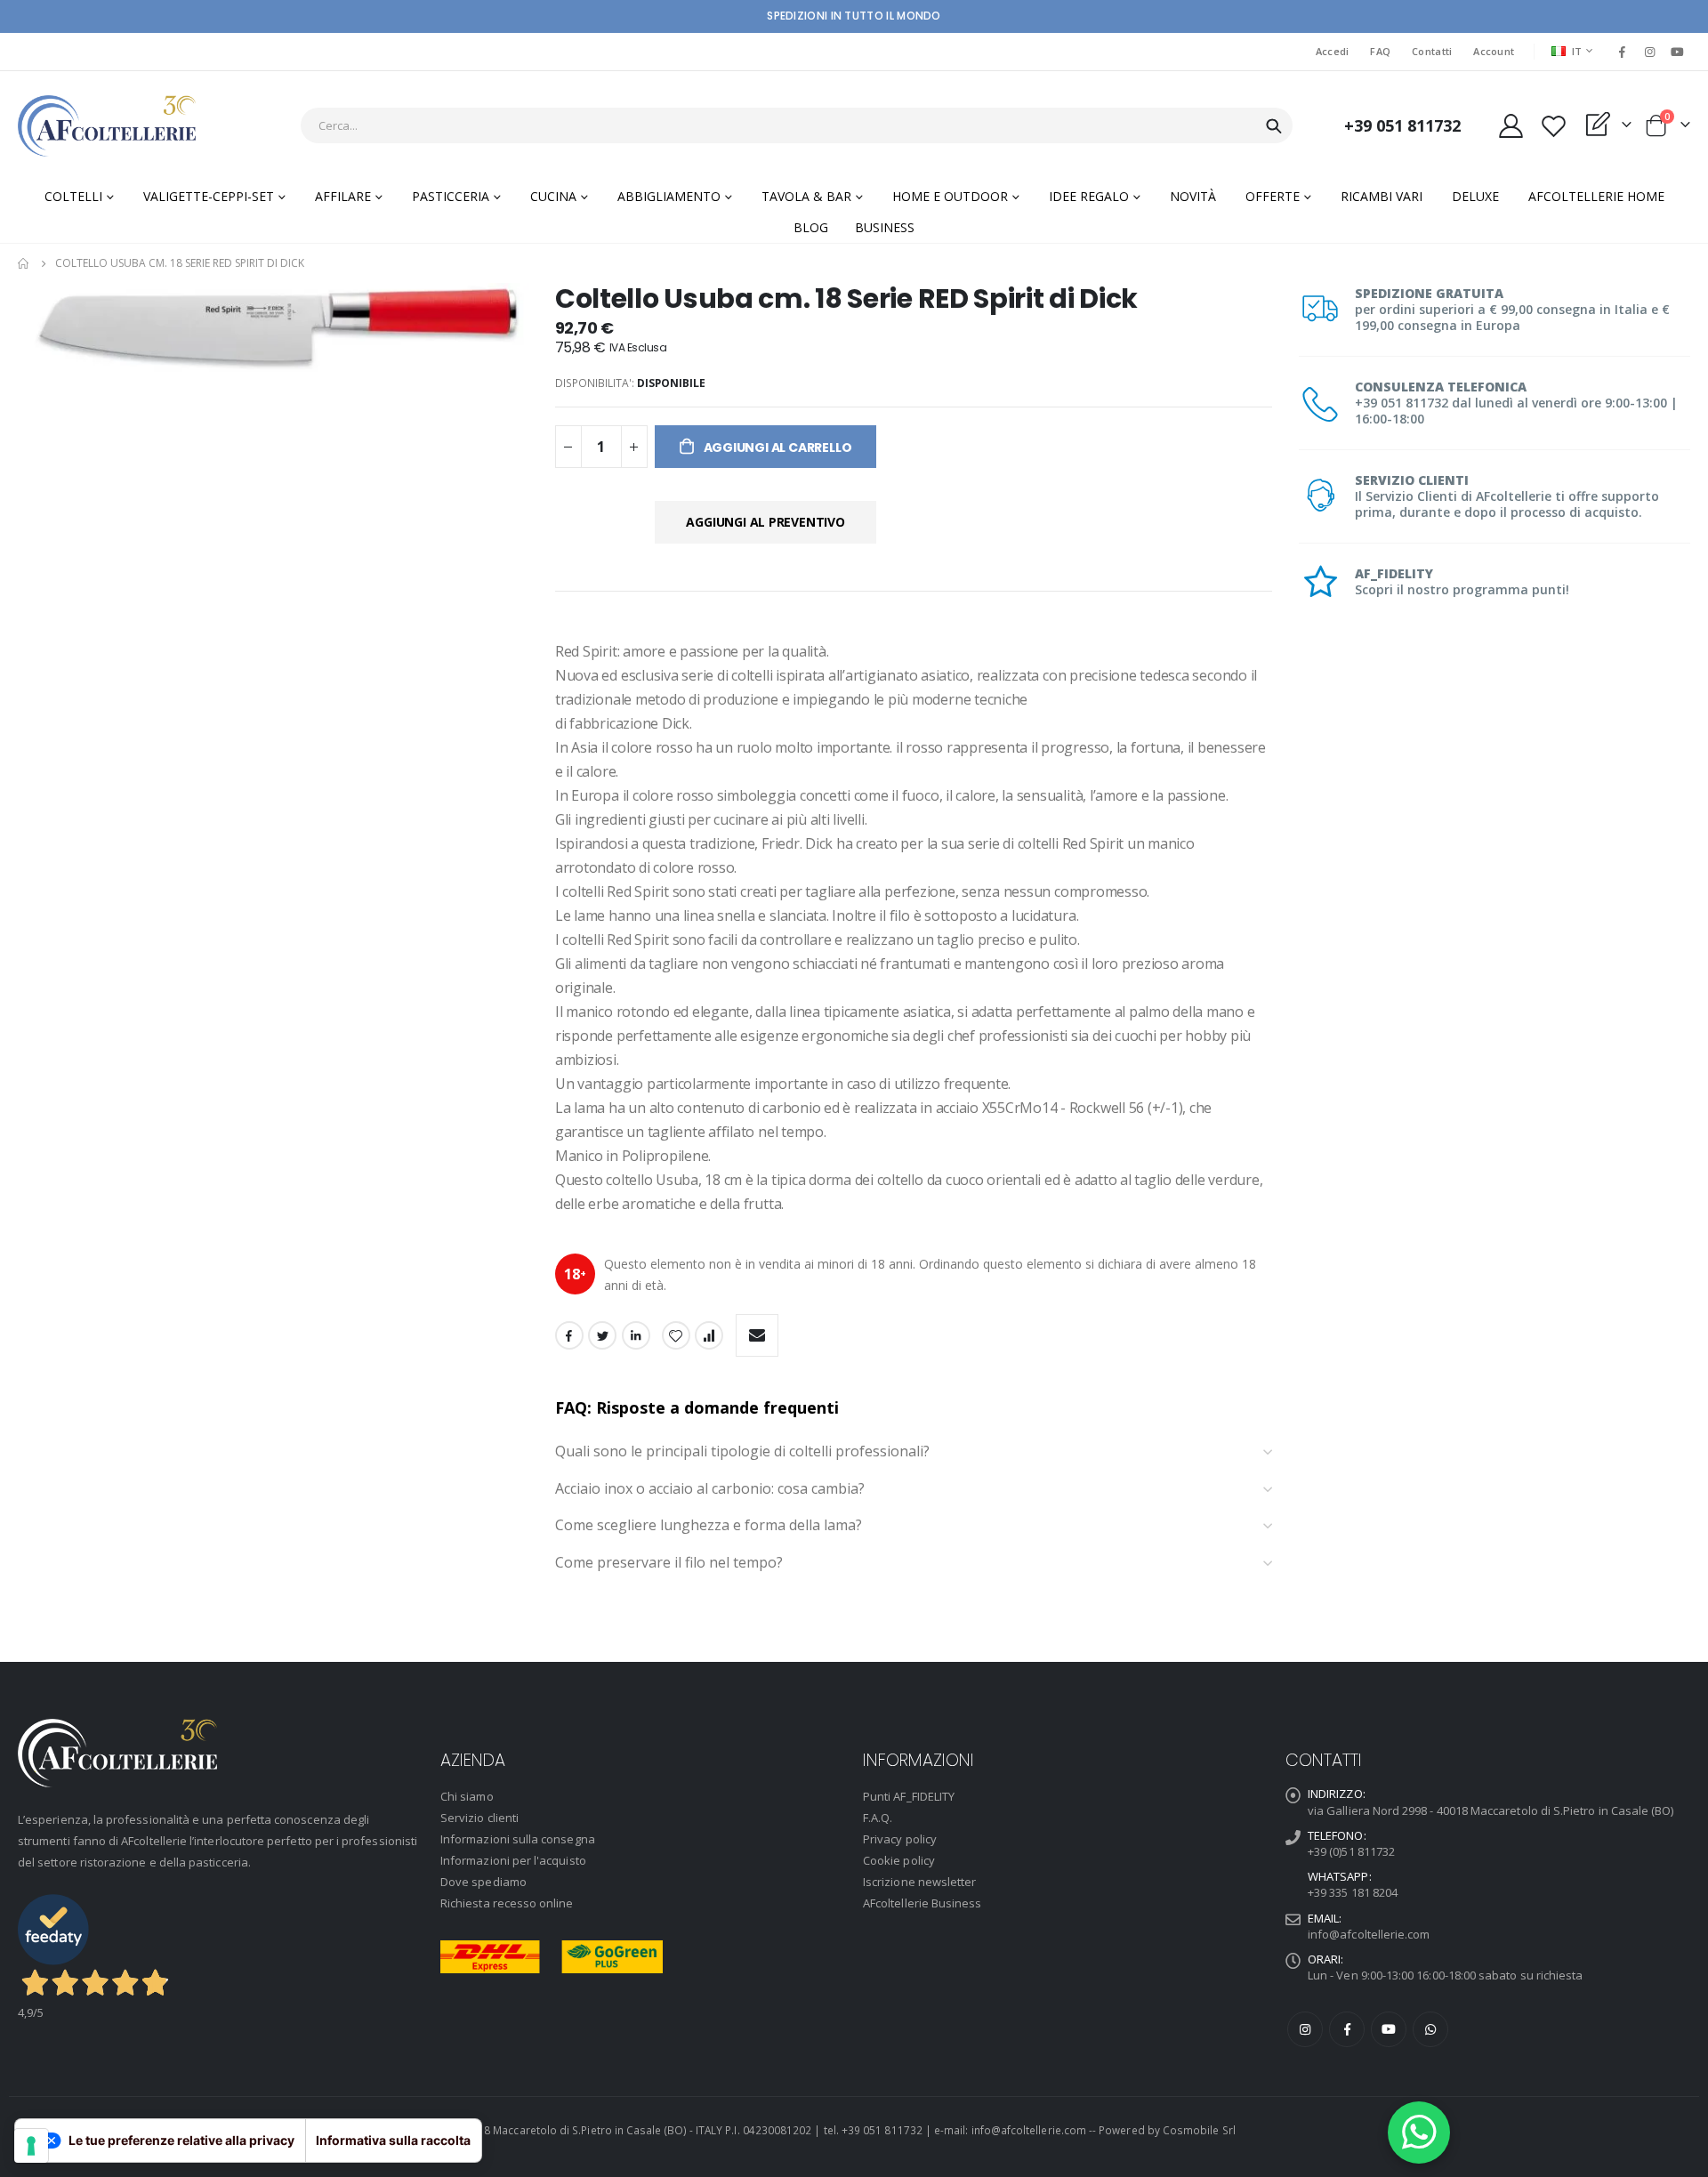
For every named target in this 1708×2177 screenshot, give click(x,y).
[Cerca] (1274, 126)
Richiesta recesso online (507, 1903)
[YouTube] (1678, 52)
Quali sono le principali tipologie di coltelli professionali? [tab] (742, 1452)
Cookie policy (899, 1860)
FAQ (1380, 51)
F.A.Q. (878, 1818)
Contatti (1432, 51)
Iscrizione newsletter (919, 1882)
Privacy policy (900, 1839)
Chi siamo (467, 1796)
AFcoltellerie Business (922, 1903)
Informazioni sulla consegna (518, 1839)
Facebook (569, 1335)
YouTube (1389, 2029)
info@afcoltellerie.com (1369, 1934)
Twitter (602, 1335)
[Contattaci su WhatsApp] (1419, 2133)
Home (24, 263)
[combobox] (797, 125)
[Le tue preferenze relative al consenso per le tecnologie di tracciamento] (31, 2146)
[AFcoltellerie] (107, 126)
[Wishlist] (1553, 126)
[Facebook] (1622, 52)
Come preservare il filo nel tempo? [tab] (671, 1563)
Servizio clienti (479, 1818)
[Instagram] (1650, 52)
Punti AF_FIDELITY (909, 1796)
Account (1494, 51)
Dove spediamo (483, 1882)
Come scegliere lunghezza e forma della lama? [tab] (710, 1526)
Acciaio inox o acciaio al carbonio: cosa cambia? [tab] (710, 1489)
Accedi (1333, 51)
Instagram (1305, 2029)
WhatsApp (1430, 2029)
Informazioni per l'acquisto (513, 1860)
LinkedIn (636, 1335)
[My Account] (1511, 126)
